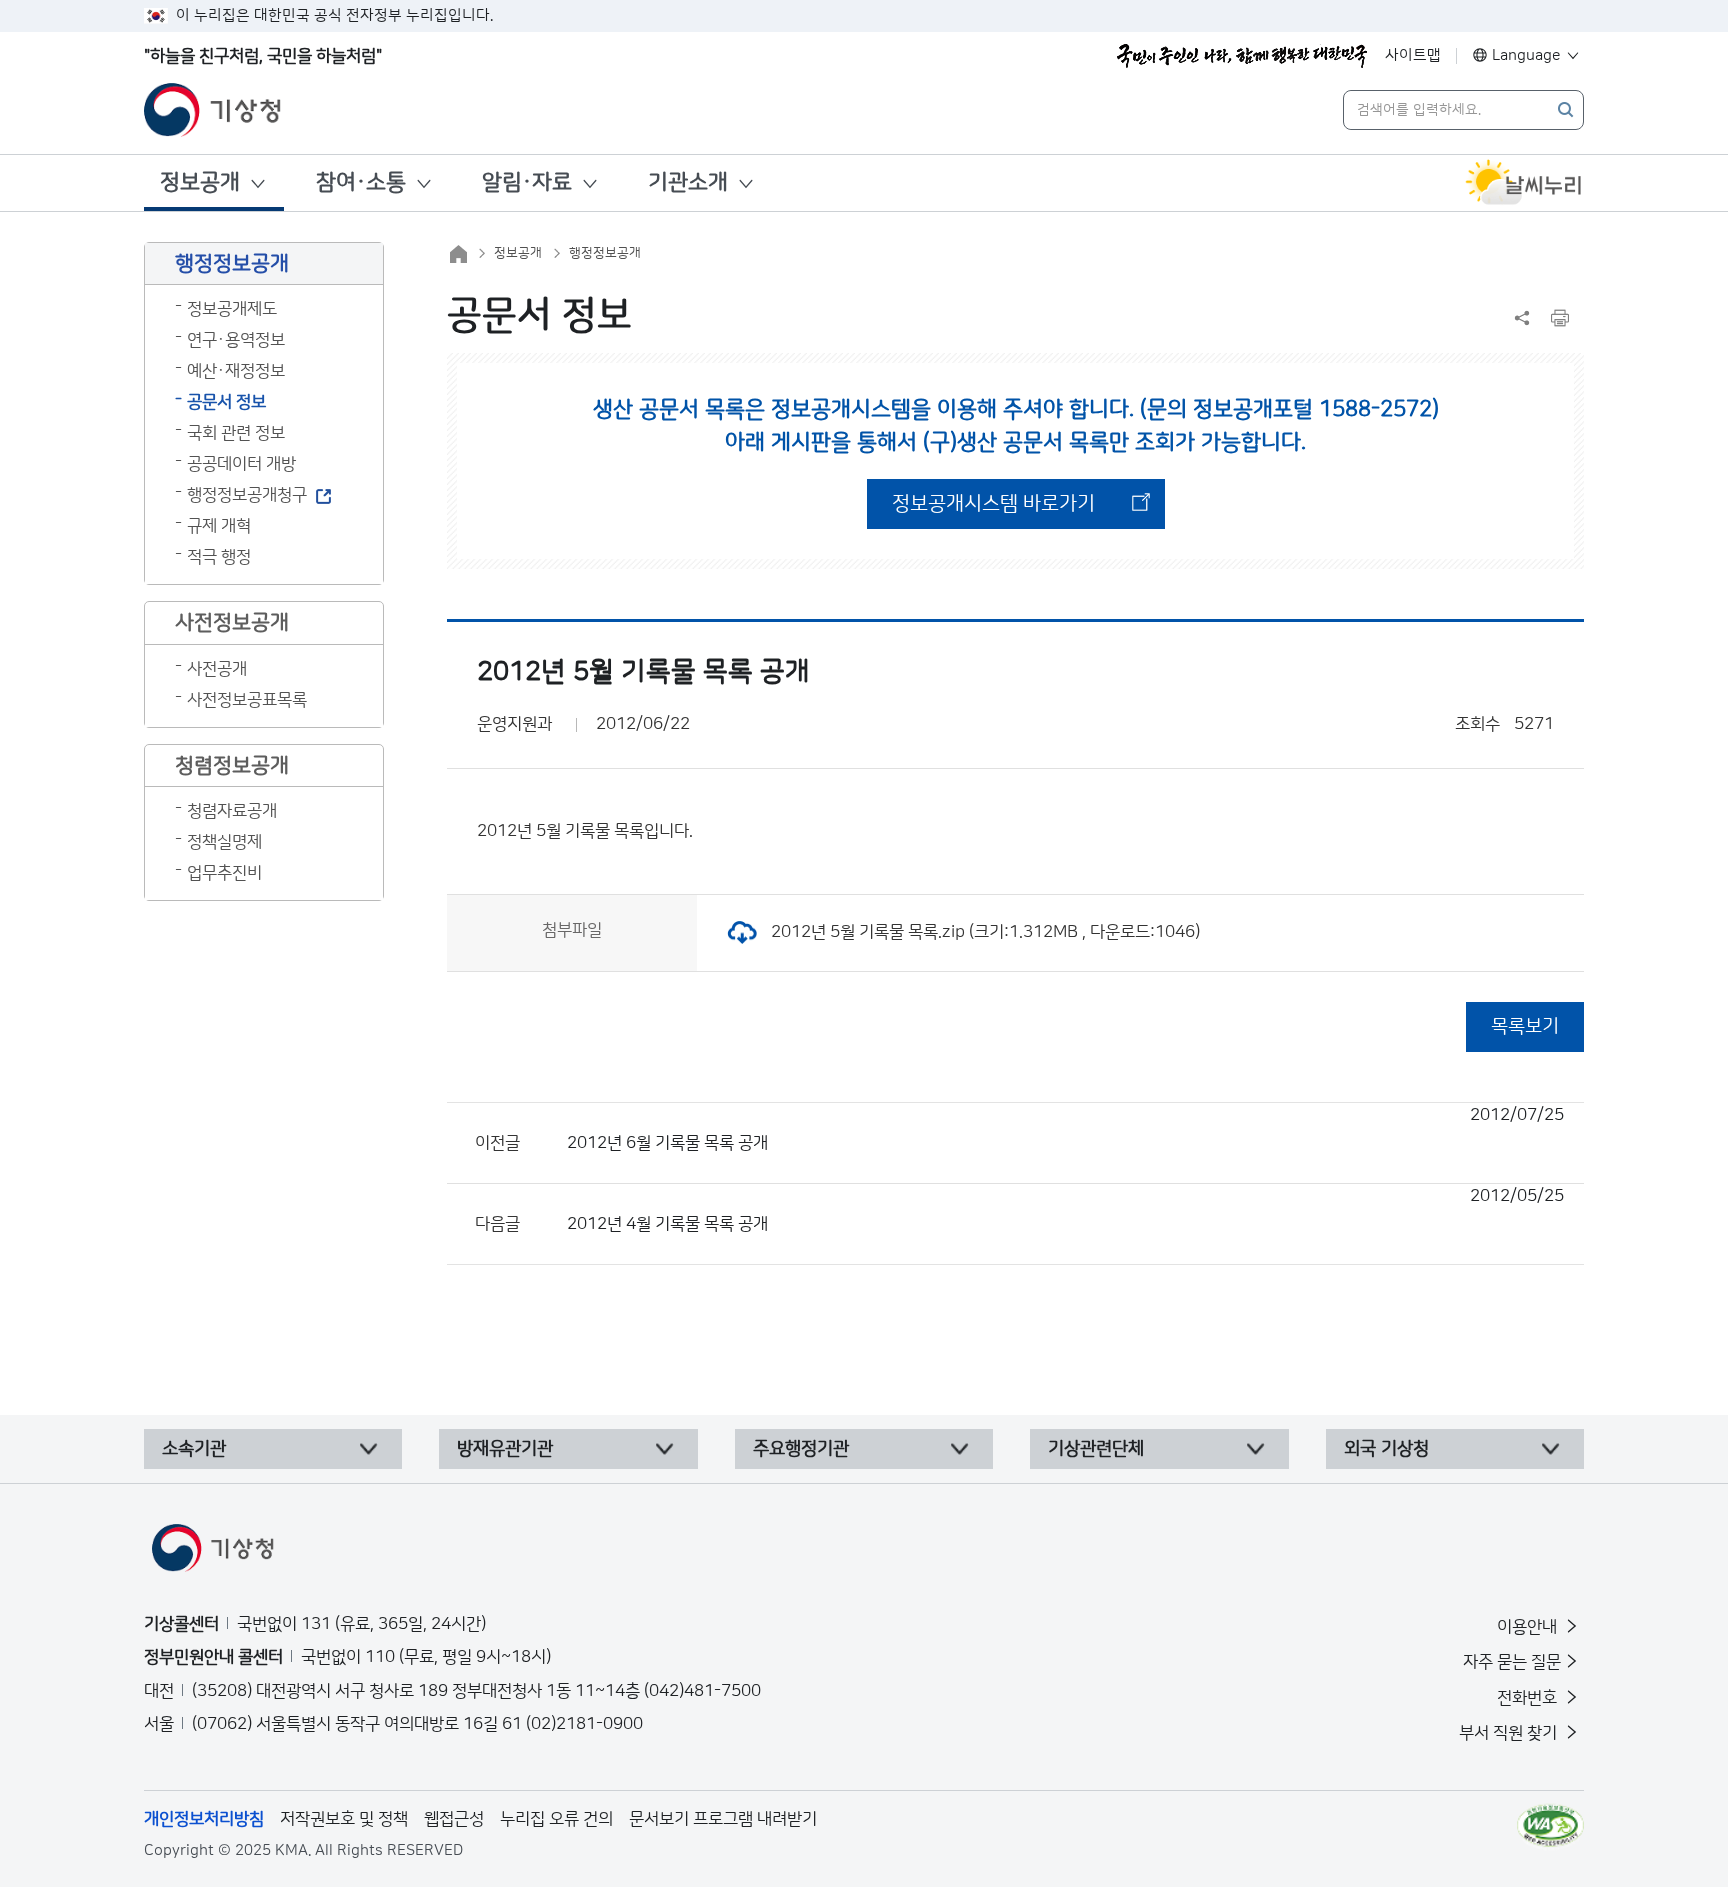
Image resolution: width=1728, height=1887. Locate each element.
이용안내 (1529, 1627)
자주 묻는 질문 (1512, 1662)
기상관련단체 (1096, 1449)
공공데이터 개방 (241, 464)
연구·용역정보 (236, 340)
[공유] (1522, 318)
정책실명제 (224, 842)
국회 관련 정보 (236, 433)
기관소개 (688, 182)
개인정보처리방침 (204, 1819)
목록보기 (1525, 1026)
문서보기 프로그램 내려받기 (723, 1819)
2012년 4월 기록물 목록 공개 (1065, 1210)
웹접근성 (454, 1819)
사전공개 (217, 669)
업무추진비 (224, 873)
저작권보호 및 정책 (344, 1819)
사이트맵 (1413, 55)
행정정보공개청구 (247, 495)
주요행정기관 (801, 1449)
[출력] (1560, 318)
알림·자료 (527, 182)
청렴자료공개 (232, 811)
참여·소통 (361, 182)
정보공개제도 (232, 309)
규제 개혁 (219, 526)
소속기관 (194, 1449)
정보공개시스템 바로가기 (993, 504)
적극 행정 (219, 557)
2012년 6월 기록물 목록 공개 (1065, 1129)
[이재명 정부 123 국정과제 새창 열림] (1242, 56)
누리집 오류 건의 (556, 1819)
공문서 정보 (226, 402)
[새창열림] (1524, 183)
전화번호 (1529, 1698)
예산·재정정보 (236, 371)
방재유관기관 (505, 1449)
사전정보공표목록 (247, 700)
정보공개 (200, 182)
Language (1526, 55)
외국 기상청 (1386, 1449)
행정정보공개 (605, 253)
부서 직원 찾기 (1510, 1733)
